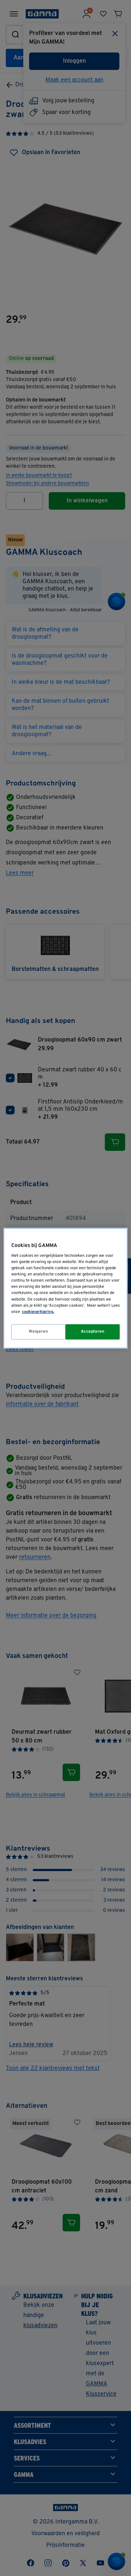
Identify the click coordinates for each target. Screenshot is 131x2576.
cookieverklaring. (38, 1312)
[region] (65, 1288)
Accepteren (93, 1332)
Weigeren (39, 1332)
